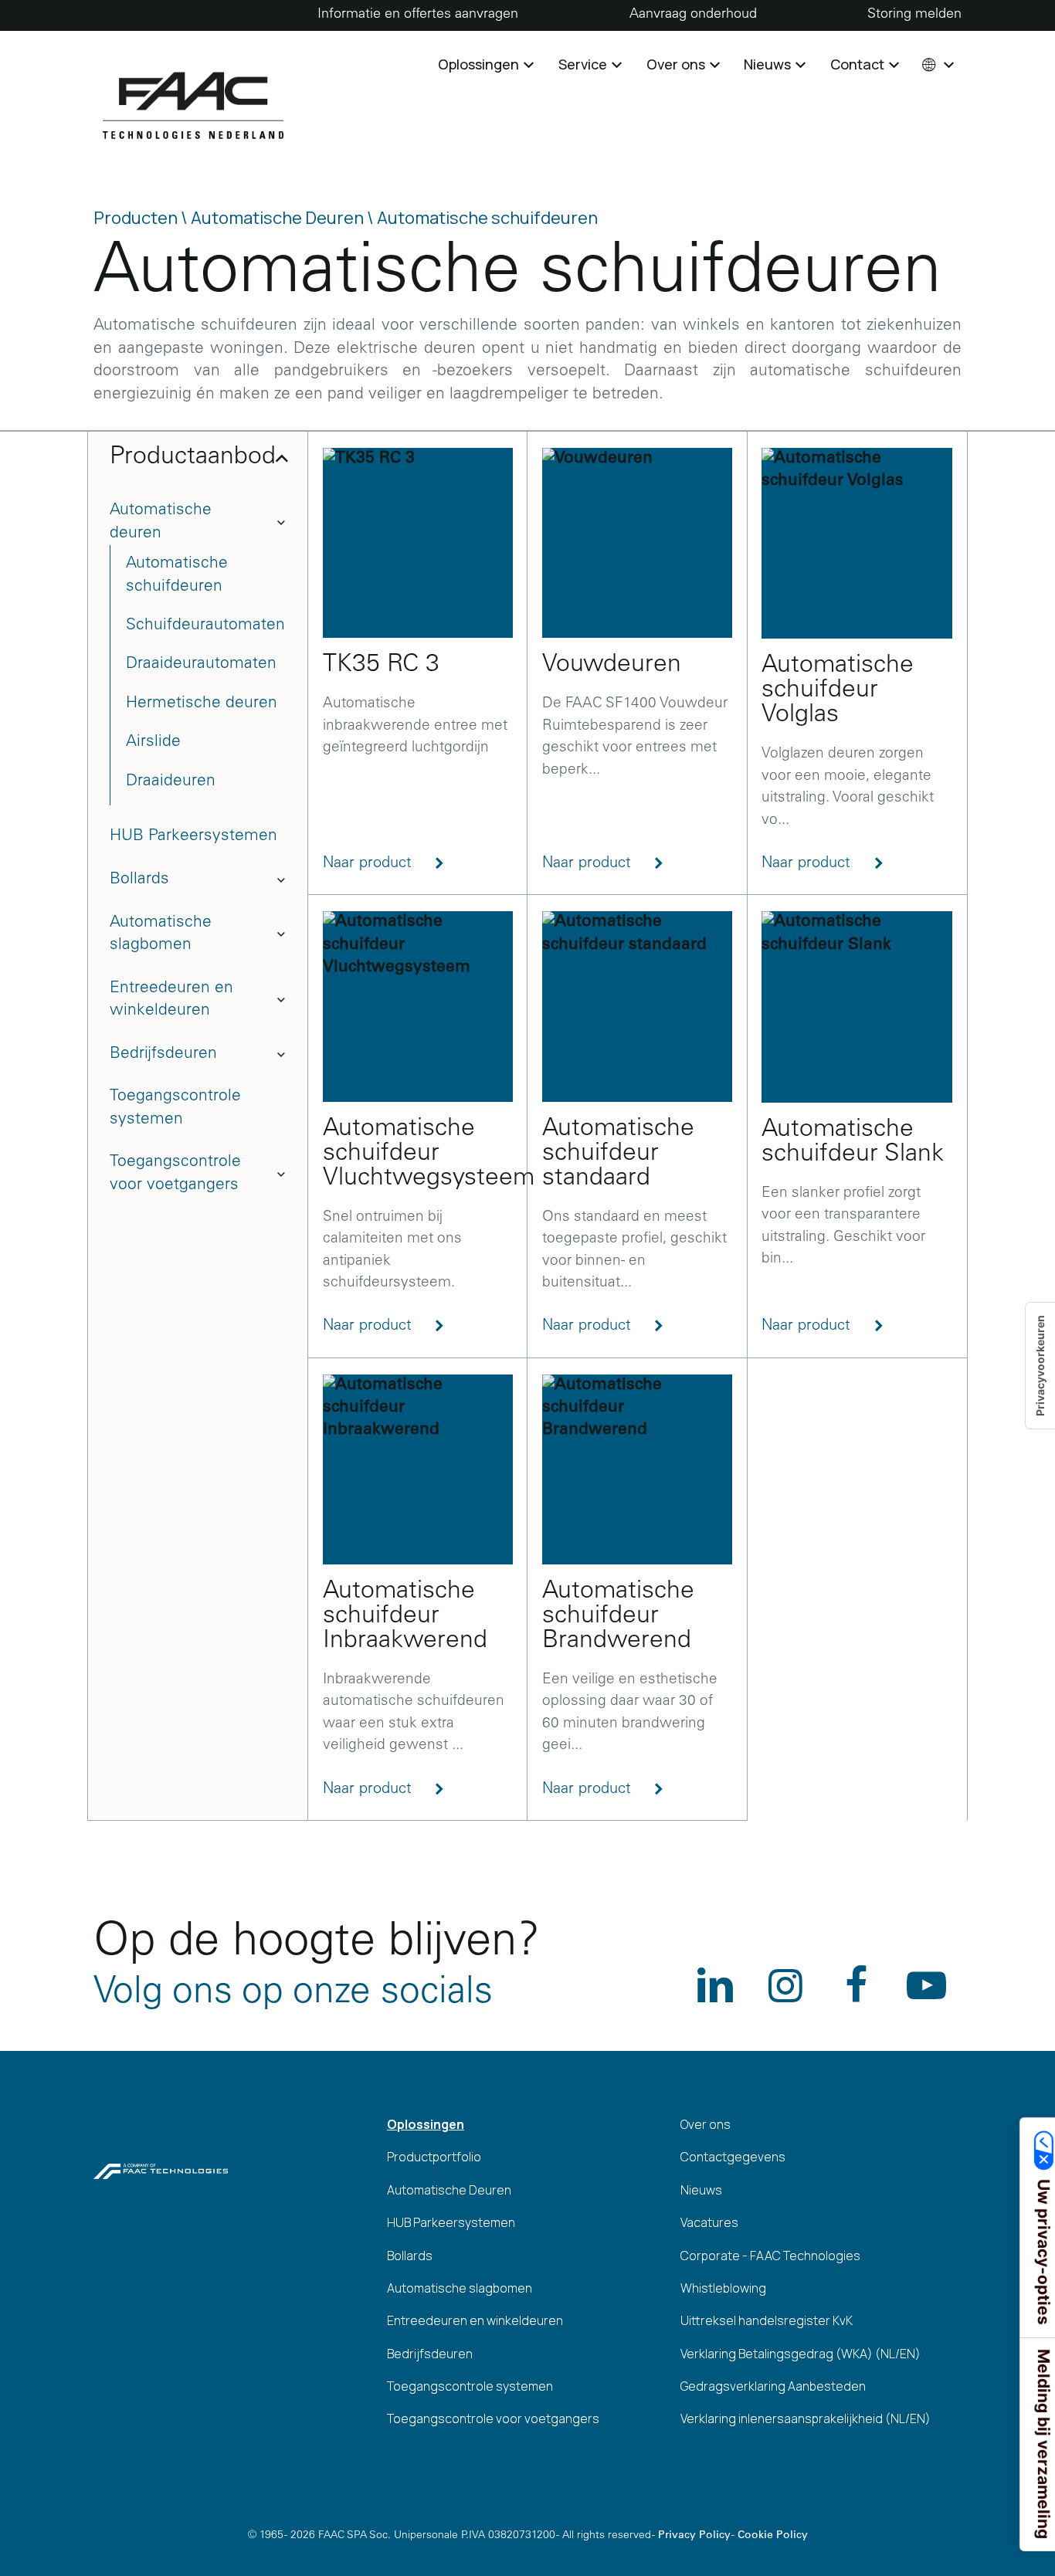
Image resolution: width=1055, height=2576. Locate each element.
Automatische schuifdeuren (177, 575)
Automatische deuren (161, 522)
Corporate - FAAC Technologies (770, 2256)
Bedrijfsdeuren (163, 1054)
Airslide (153, 742)
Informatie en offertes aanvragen (418, 15)
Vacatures (709, 2222)
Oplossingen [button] (480, 64)
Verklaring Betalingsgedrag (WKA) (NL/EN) (801, 2354)
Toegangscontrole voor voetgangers (175, 1174)
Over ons (706, 2124)
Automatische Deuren (449, 2190)
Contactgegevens (733, 2157)
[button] (936, 64)
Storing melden (914, 15)
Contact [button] (859, 64)
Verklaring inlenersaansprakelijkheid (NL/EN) (806, 2418)
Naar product (370, 864)
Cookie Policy (773, 2536)
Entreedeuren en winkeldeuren (171, 1000)
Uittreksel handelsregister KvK (767, 2320)
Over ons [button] (677, 64)
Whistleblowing (723, 2288)
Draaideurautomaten (201, 664)
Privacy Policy (694, 2536)
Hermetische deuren (202, 704)
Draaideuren (171, 782)
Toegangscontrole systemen (175, 1108)
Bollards (139, 880)
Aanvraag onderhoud (693, 15)
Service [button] (584, 64)
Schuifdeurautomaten (205, 626)
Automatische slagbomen (161, 934)
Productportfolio (434, 2157)
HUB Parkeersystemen (193, 837)
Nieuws (701, 2190)
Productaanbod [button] (193, 458)
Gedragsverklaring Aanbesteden (773, 2386)
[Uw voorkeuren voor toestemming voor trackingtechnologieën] (1040, 1366)
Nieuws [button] (769, 64)
